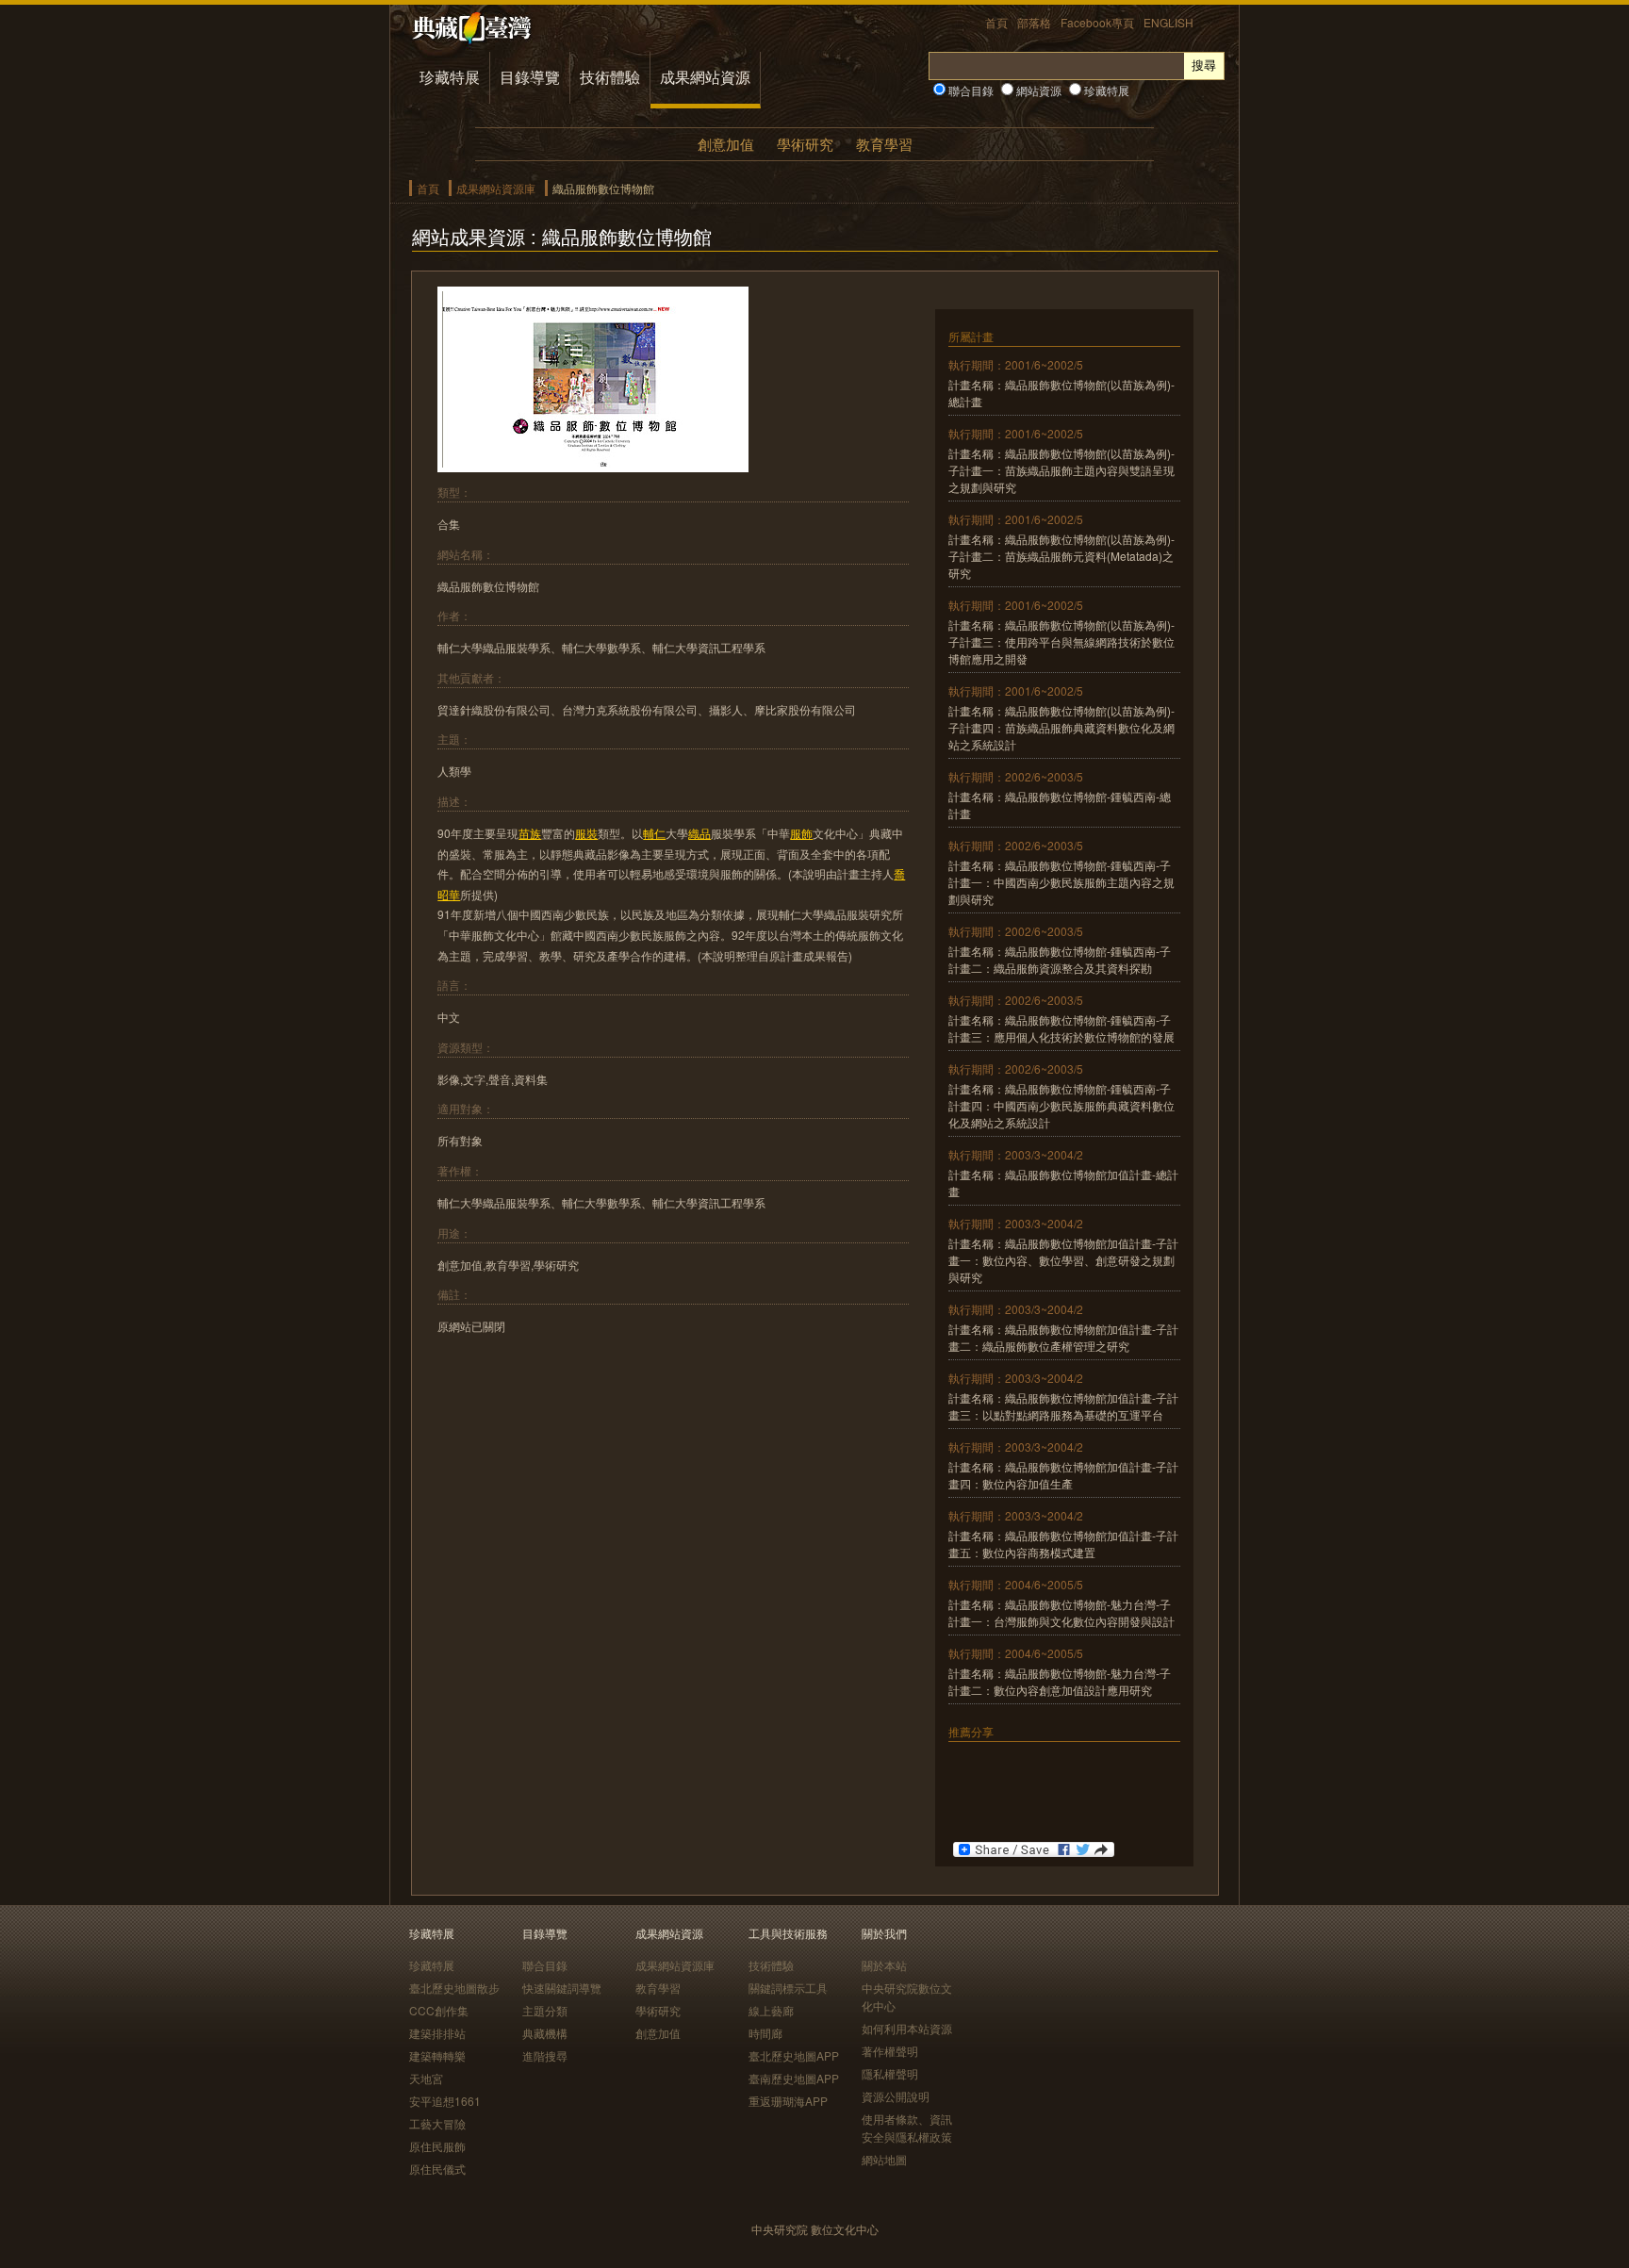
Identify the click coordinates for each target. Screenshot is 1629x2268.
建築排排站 (437, 2033)
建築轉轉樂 (437, 2055)
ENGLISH (1168, 22)
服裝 (586, 833)
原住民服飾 (437, 2146)
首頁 (996, 22)
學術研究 (805, 144)
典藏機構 (545, 2033)
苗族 (530, 833)
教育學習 (884, 144)
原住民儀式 (437, 2169)
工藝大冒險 (437, 2123)
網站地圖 (884, 2159)
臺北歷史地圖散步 (454, 1988)
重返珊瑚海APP (788, 2101)
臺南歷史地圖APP (794, 2078)
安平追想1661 (445, 2101)
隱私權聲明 (890, 2073)
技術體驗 (610, 77)
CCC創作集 (439, 2010)
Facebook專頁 (1097, 22)
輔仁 (654, 833)
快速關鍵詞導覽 (562, 1988)
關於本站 (884, 1965)
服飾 (801, 833)
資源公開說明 (896, 2096)
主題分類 (545, 2010)
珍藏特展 (450, 77)
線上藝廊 (771, 2010)
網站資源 (1037, 90)
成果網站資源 (705, 77)
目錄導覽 (530, 77)
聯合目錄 (970, 90)
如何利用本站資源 (907, 2028)
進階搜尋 (545, 2055)
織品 (699, 833)
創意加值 (726, 144)
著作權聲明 (890, 2051)
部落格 (1034, 22)
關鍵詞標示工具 (788, 1988)
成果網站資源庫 (496, 188)
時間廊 (765, 2033)
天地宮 (426, 2078)
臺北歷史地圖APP (794, 2055)
